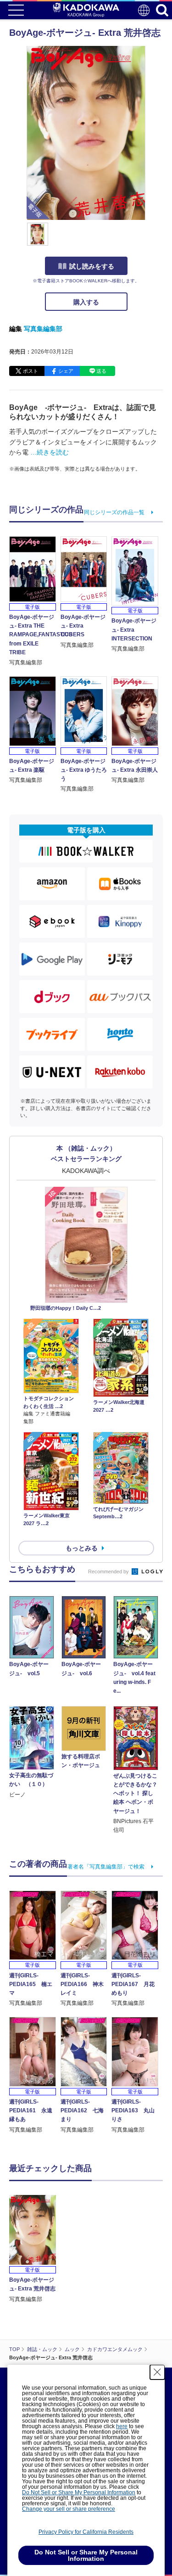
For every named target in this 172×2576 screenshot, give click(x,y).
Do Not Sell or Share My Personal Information (79, 2492)
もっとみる (82, 1548)
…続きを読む (50, 452)
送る (101, 371)
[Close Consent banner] (157, 2372)
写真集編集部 (43, 329)
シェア (66, 371)
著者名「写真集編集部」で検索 (106, 1867)
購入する (86, 302)
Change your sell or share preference (69, 2509)
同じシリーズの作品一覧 (114, 512)
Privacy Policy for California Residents (86, 2532)
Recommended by (109, 1571)
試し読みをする (92, 266)
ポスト (31, 371)
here (122, 2426)
